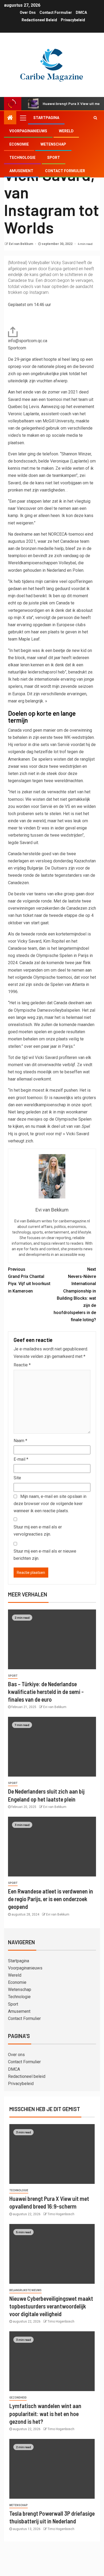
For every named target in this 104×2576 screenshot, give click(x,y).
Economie (19, 144)
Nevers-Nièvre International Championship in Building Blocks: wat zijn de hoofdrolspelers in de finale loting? (75, 1295)
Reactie (22, 1365)
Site (17, 1478)
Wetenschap (53, 144)
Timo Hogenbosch (61, 2214)
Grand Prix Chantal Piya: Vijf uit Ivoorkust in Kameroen (29, 1280)
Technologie (22, 158)
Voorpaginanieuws (28, 131)
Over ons (28, 12)
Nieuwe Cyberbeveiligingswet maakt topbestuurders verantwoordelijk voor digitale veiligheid (51, 2306)
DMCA (81, 12)
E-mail (21, 1459)
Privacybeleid (73, 20)
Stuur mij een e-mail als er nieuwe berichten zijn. (45, 1555)
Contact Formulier (56, 12)
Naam (20, 1441)
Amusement (21, 171)
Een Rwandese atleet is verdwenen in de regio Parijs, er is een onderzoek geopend (51, 1899)
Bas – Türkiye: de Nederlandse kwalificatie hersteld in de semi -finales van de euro (46, 1692)
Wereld (66, 131)
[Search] (95, 118)
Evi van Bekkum (21, 244)
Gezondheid (18, 2398)
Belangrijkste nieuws (25, 2290)
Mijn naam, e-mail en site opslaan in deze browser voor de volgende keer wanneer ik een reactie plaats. (50, 1504)
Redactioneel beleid (39, 20)
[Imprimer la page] (13, 331)
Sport (54, 158)
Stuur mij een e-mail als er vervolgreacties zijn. (38, 1531)
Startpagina (46, 118)
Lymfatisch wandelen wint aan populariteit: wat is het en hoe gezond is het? (45, 2414)
